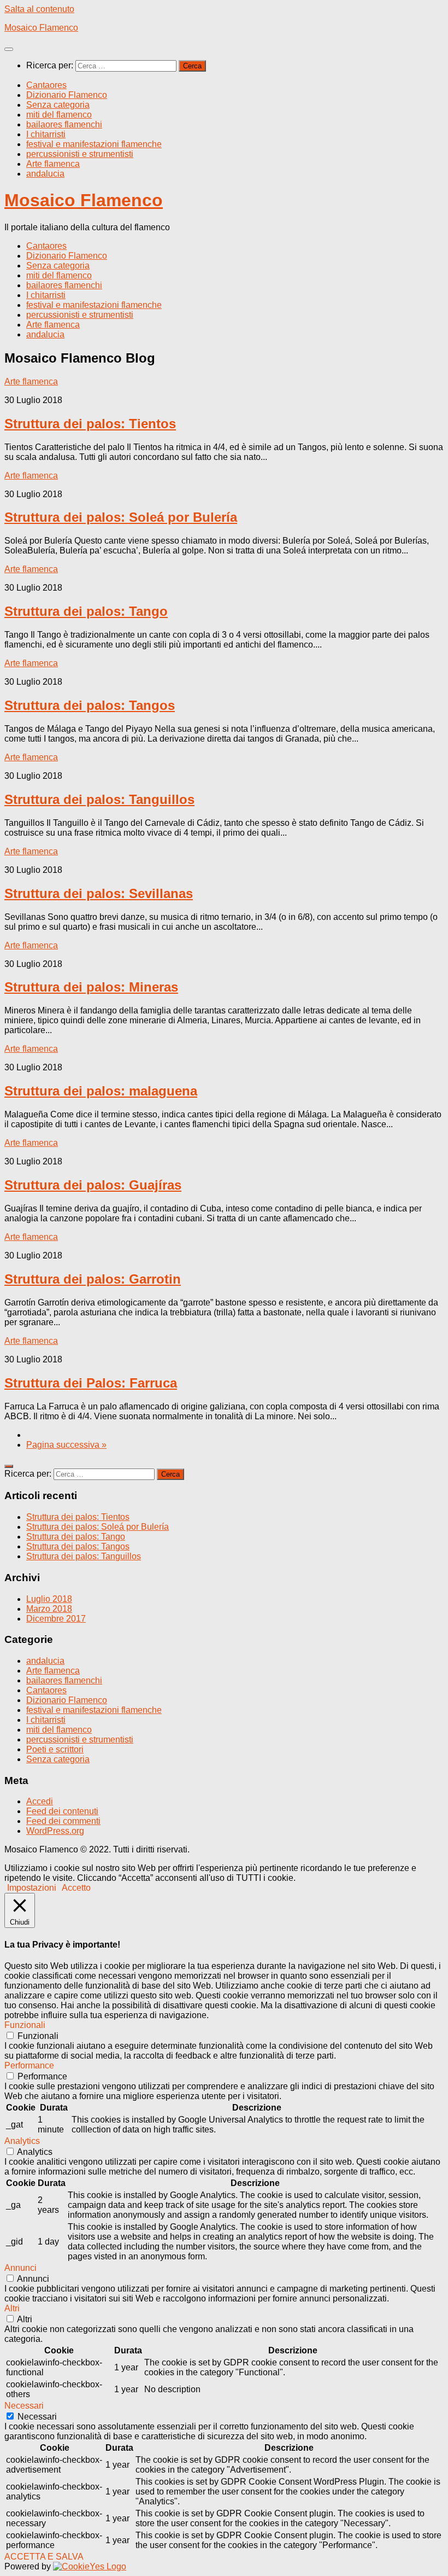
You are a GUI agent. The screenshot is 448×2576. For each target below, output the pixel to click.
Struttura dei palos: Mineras (91, 987)
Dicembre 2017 (56, 1619)
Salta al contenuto (39, 9)
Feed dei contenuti (62, 1811)
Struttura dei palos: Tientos (90, 424)
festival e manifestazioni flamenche (94, 144)
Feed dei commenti (63, 1821)
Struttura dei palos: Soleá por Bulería (121, 517)
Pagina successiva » (66, 1445)
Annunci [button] (20, 2268)
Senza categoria (58, 105)
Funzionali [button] (25, 2025)
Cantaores (46, 85)
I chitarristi (46, 134)
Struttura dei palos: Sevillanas (99, 893)
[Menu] (9, 49)
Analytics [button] (22, 2141)
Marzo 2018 (49, 1609)
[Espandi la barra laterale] (9, 1466)
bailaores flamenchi (64, 124)
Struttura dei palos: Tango (86, 611)
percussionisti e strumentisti (80, 154)
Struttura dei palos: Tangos (90, 705)
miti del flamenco (59, 115)
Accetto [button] (76, 1888)
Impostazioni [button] (32, 1888)
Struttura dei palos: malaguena (101, 1091)
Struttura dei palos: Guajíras (93, 1185)
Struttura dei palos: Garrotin (93, 1279)
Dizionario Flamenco (67, 95)
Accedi (40, 1801)
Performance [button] (29, 2065)
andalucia (45, 174)
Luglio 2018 (49, 1599)
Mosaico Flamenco (41, 28)
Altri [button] (12, 2308)
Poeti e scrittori (55, 1749)
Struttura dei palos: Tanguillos (99, 799)
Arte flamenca (53, 164)
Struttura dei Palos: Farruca (91, 1383)
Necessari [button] (24, 2406)
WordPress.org (55, 1831)
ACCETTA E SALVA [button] (44, 2557)
